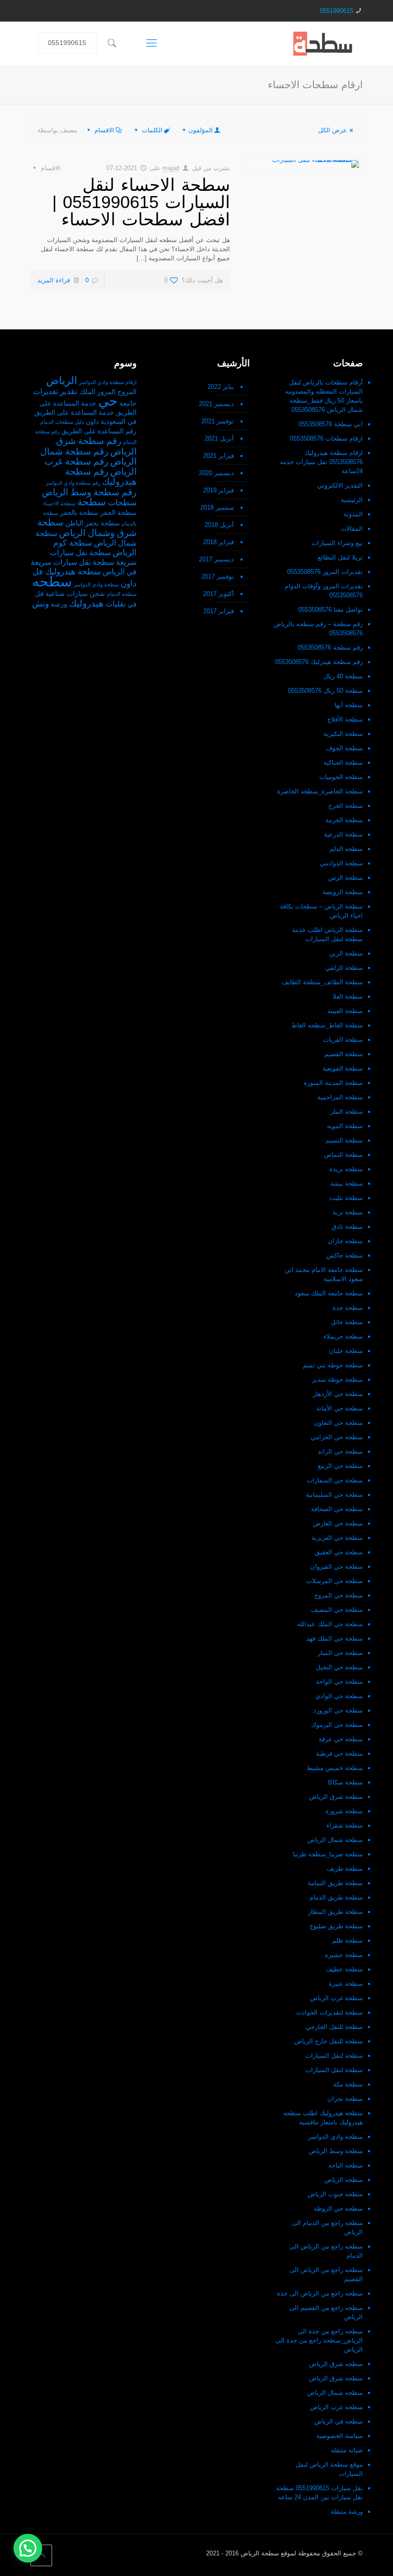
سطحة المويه (345, 1126)
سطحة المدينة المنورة (333, 1083)
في (132, 604)
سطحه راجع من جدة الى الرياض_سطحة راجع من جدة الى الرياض (319, 2340)
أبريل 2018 (219, 525)
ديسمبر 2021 (216, 404)
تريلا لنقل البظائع (340, 557)
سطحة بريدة (346, 1169)
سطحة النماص (343, 1155)
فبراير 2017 (219, 611)
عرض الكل (333, 130)
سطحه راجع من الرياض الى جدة (320, 2293)
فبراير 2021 (219, 456)
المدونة (353, 514)
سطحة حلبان (346, 1351)
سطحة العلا (348, 997)
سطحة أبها (349, 705)
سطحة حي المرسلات (335, 1581)
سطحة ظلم (347, 1941)
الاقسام (104, 130)
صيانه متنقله (347, 2450)
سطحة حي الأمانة (340, 1408)
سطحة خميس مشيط (335, 1768)
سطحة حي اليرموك (337, 1725)
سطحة (92, 502)
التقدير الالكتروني (340, 485)
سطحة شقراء (345, 1825)
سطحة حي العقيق (339, 1552)
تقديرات (46, 391)
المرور (106, 392)
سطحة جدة (348, 1308)
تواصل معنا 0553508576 (330, 610)
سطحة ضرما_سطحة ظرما (328, 1854)
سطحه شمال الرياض (335, 2393)
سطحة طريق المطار (335, 1912)
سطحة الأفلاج (345, 719)
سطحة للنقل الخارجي (334, 2027)
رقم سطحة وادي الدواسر (73, 483)
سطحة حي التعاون (338, 1423)
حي (108, 401)
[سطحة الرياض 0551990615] (323, 43)
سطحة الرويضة (343, 892)
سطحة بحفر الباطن (92, 523)
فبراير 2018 (219, 542)
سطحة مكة (348, 2084)
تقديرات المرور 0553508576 (325, 572)
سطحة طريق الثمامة (335, 1883)
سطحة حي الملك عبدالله (330, 1624)
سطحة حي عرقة (341, 1739)
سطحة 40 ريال (343, 676)
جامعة (128, 403)
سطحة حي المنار (340, 1653)
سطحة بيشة (347, 1183)
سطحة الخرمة (344, 820)
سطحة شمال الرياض (335, 1840)
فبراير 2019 (219, 490)
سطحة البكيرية (343, 734)
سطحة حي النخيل (339, 1667)
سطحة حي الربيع (340, 1466)
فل (39, 594)
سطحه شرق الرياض (336, 2364)
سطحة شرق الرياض (336, 1797)
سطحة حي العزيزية (337, 1538)
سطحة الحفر (118, 513)
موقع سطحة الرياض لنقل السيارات (329, 2469)
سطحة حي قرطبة (339, 1754)
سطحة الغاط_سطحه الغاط (327, 1025)
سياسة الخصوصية (340, 2436)
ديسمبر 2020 (216, 473)
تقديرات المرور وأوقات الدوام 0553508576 (324, 591)
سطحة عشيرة (344, 1955)
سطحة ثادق (347, 1227)
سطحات (122, 502)
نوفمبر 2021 (218, 421)
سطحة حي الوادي (339, 1696)
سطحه (52, 581)
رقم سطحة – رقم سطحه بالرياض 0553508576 (318, 629)
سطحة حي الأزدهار (338, 1394)
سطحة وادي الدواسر (335, 2137)
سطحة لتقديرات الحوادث (329, 2012)
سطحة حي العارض (338, 1523)
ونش (40, 604)
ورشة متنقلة (347, 2512)
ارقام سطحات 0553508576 (326, 438)
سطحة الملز (347, 1112)
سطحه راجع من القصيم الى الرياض (326, 2312)
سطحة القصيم (344, 1054)
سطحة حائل (347, 1322)
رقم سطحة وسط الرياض (89, 492)
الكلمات (152, 130)
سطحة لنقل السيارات (334, 2056)
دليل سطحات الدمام (62, 422)
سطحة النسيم (344, 1140)
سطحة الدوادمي (341, 863)
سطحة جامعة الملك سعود (329, 1293)
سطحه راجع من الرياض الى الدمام (326, 2251)
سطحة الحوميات (341, 777)
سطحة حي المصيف (337, 1610)
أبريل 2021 (219, 438)
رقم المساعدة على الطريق (99, 431)
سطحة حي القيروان (336, 1567)
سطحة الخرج (346, 806)
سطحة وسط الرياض (336, 2151)
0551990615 (336, 11)
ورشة (59, 604)
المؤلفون (201, 130)
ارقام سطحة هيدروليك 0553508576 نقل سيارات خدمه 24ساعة (321, 462)
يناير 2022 (221, 387)
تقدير (69, 391)
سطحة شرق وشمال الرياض (87, 528)
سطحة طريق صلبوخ (336, 1926)
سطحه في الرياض (339, 2421)
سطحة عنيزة (346, 1984)
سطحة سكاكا (345, 1782)
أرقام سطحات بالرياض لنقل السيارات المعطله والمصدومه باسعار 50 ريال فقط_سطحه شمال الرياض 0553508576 (324, 396)
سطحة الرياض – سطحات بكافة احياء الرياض (321, 911)
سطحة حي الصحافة (337, 1509)
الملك (87, 392)
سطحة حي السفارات (335, 1480)
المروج (127, 392)
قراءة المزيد (54, 280)
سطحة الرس (346, 878)
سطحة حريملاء (343, 1336)
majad (171, 168)
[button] (28, 2548)
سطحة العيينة (345, 1011)
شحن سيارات (86, 594)
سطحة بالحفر (79, 513)
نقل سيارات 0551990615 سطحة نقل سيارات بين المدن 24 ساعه (319, 2493)
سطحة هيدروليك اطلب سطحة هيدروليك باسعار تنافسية (323, 2118)
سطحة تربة (348, 1212)
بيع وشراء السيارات (337, 543)
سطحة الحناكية (343, 763)
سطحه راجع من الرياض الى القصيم (326, 2274)
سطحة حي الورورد (338, 1710)
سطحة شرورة (344, 1811)
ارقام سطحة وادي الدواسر (108, 382)
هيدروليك (86, 603)
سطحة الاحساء (59, 503)
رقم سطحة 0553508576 (330, 647)
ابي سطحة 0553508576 (331, 424)
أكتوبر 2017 (219, 594)
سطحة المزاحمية (340, 1097)
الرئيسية (352, 500)
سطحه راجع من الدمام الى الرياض (327, 2227)
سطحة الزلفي (344, 968)
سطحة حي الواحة (339, 1682)
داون (92, 422)
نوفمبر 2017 (218, 577)
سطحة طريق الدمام (336, 1897)
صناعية (55, 594)
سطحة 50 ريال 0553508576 (325, 691)
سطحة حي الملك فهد (335, 1638)
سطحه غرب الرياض (336, 2407)
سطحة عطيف (344, 1969)
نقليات (116, 604)
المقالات (352, 529)
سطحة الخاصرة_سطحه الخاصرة (320, 791)
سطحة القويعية (343, 1068)
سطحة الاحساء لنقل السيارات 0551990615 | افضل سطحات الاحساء (141, 202)
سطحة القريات (343, 1040)
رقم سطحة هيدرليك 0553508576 (319, 662)
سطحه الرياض (344, 2180)
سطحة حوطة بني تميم (333, 1365)
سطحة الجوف (344, 748)
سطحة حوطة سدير (337, 1380)
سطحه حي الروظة (338, 2209)
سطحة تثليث (346, 1198)
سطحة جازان (345, 1241)
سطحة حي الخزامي (337, 1437)
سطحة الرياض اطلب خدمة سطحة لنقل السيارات (327, 934)
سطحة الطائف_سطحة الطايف (322, 982)
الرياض (62, 380)
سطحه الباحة (346, 2165)
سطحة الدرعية (343, 834)
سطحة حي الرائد (340, 1451)
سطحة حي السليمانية (334, 1495)
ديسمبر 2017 (216, 559)
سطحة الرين (346, 953)
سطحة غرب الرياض (336, 1998)
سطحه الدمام (122, 594)
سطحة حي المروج (339, 1595)
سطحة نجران (345, 2099)
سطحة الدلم (346, 849)
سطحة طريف (345, 1869)
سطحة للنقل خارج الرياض (329, 2041)
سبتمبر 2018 (217, 507)
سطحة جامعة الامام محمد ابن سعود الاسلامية (324, 1274)
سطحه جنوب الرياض (335, 2194)
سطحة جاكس (345, 1255)
